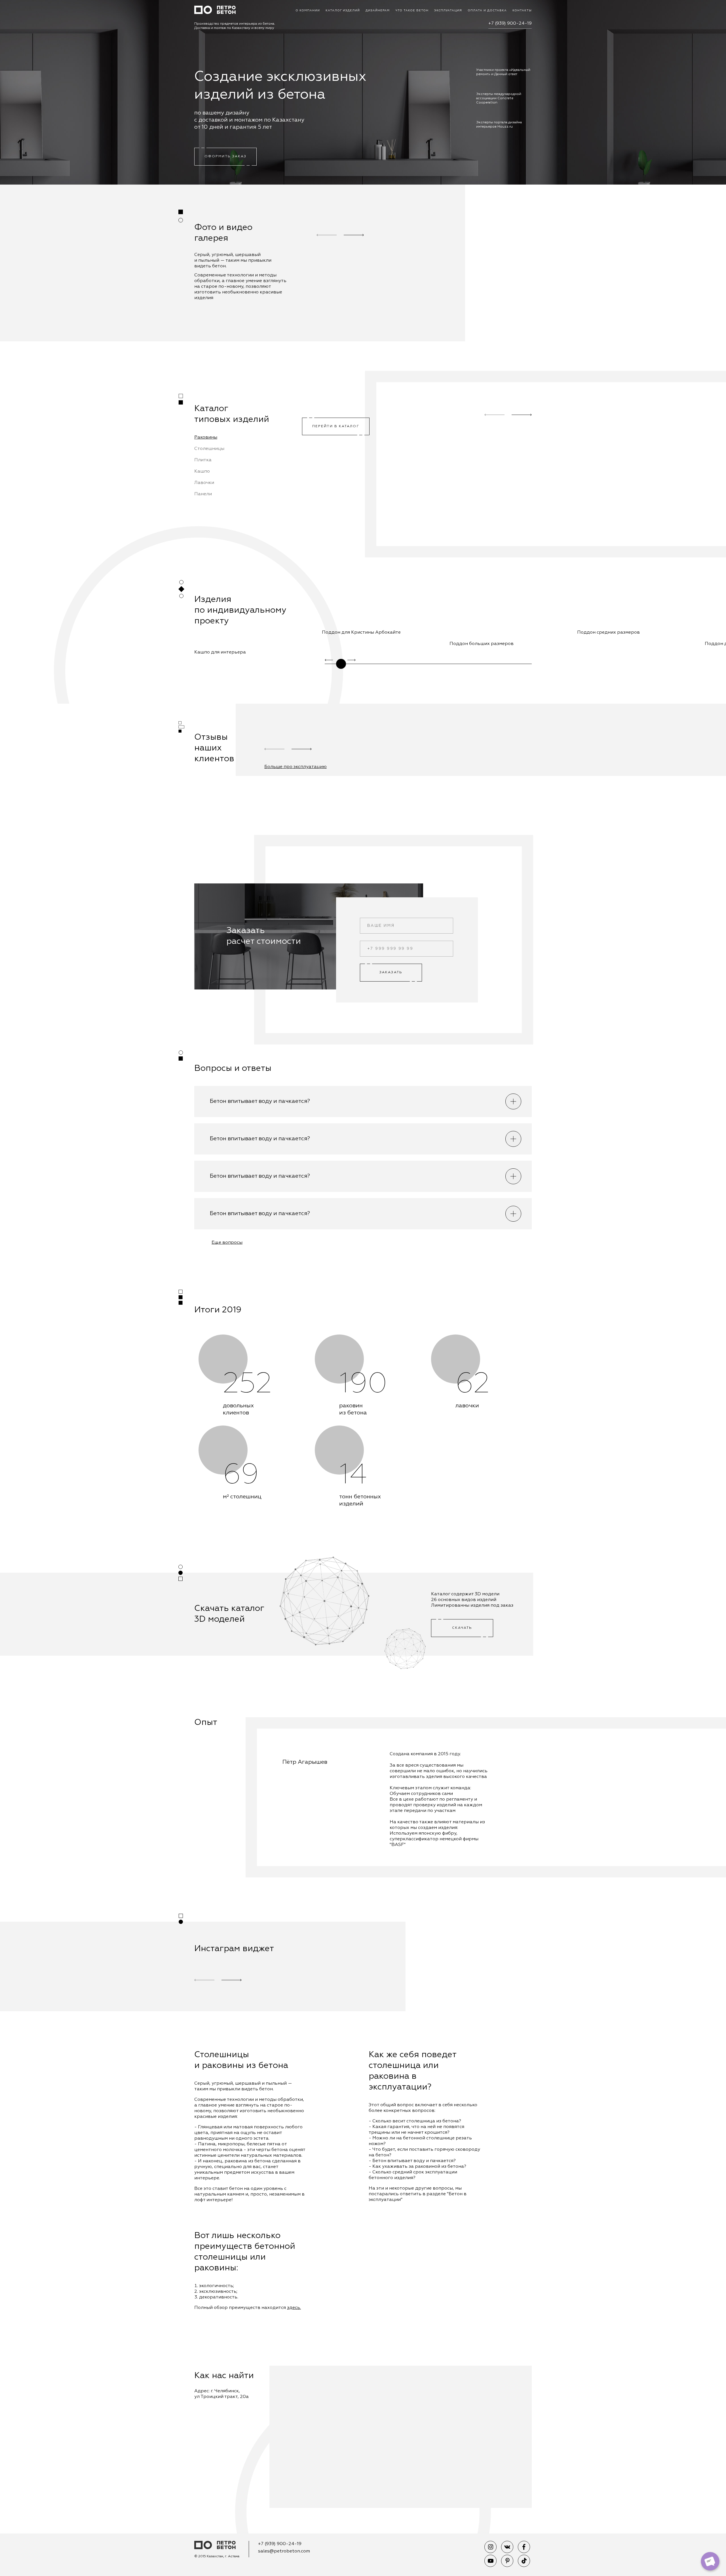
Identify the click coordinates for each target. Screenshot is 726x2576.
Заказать (391, 972)
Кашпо (202, 471)
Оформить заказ (225, 156)
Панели (203, 494)
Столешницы (209, 449)
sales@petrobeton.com (284, 2551)
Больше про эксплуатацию (296, 767)
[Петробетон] (215, 2546)
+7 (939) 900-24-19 (510, 24)
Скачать (462, 1628)
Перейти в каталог (336, 426)
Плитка (203, 460)
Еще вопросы (227, 1243)
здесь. (294, 2308)
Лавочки (204, 483)
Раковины (206, 437)
